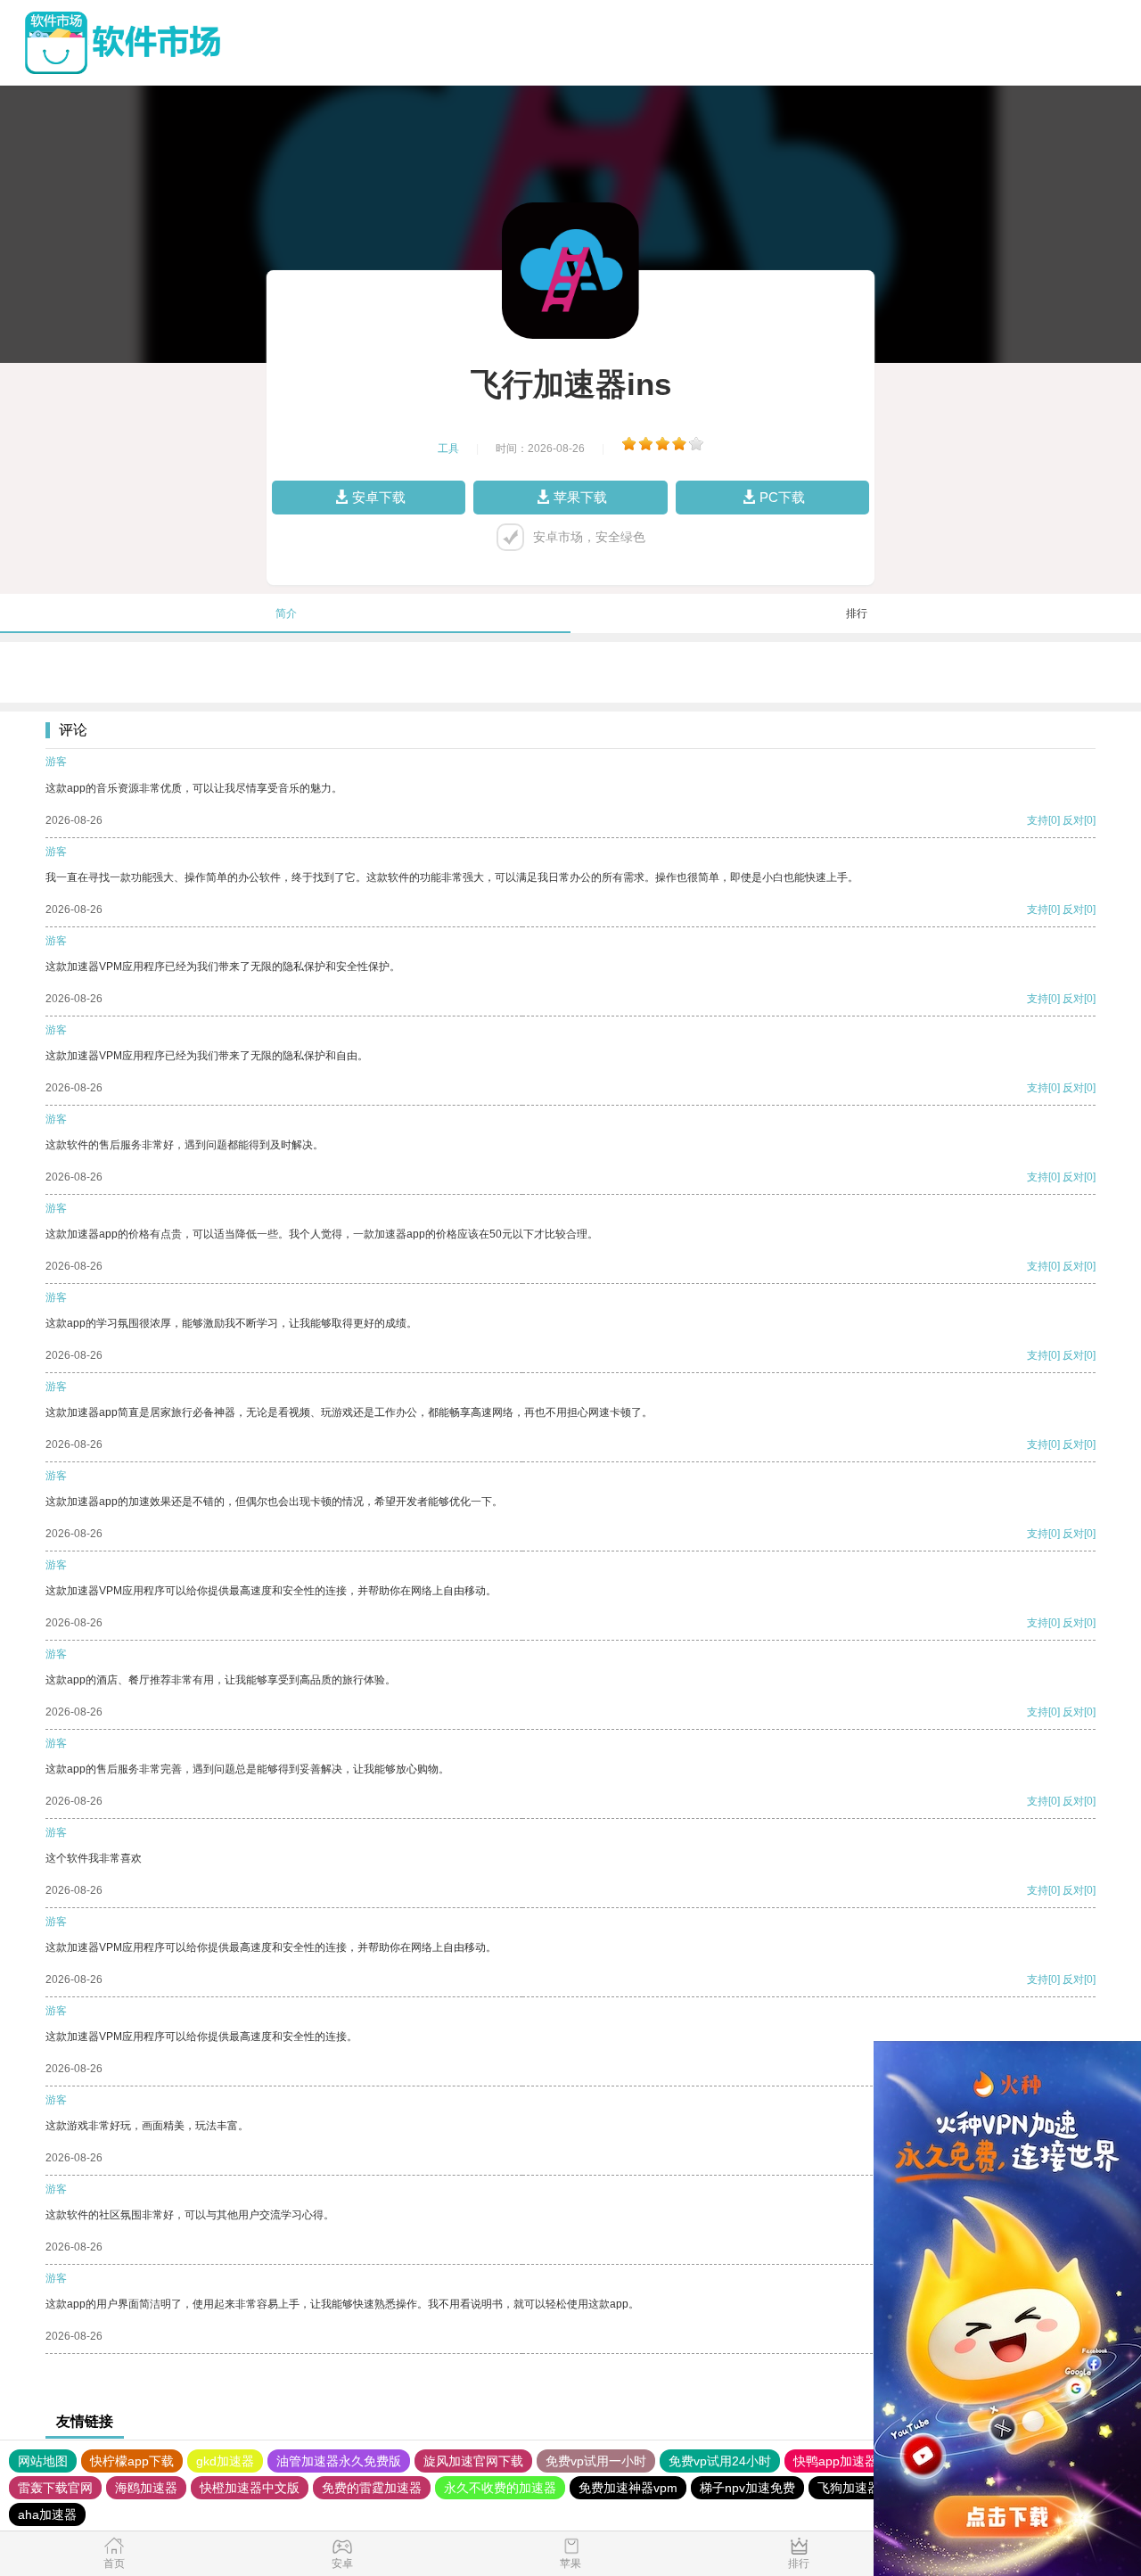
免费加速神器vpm (628, 2488)
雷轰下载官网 (55, 2488)
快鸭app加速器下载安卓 (860, 2461)
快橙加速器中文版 (250, 2488)
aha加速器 (47, 2514)
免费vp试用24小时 (720, 2461)
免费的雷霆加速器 (372, 2488)
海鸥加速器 (146, 2488)
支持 (1038, 820)
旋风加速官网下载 (473, 2461)
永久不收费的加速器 (500, 2488)
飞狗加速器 (849, 2488)
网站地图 (43, 2461)
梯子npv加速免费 (747, 2488)
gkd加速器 (225, 2461)
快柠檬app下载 (132, 2461)
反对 (1073, 820)
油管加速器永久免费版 (339, 2461)
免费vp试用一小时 (596, 2461)
